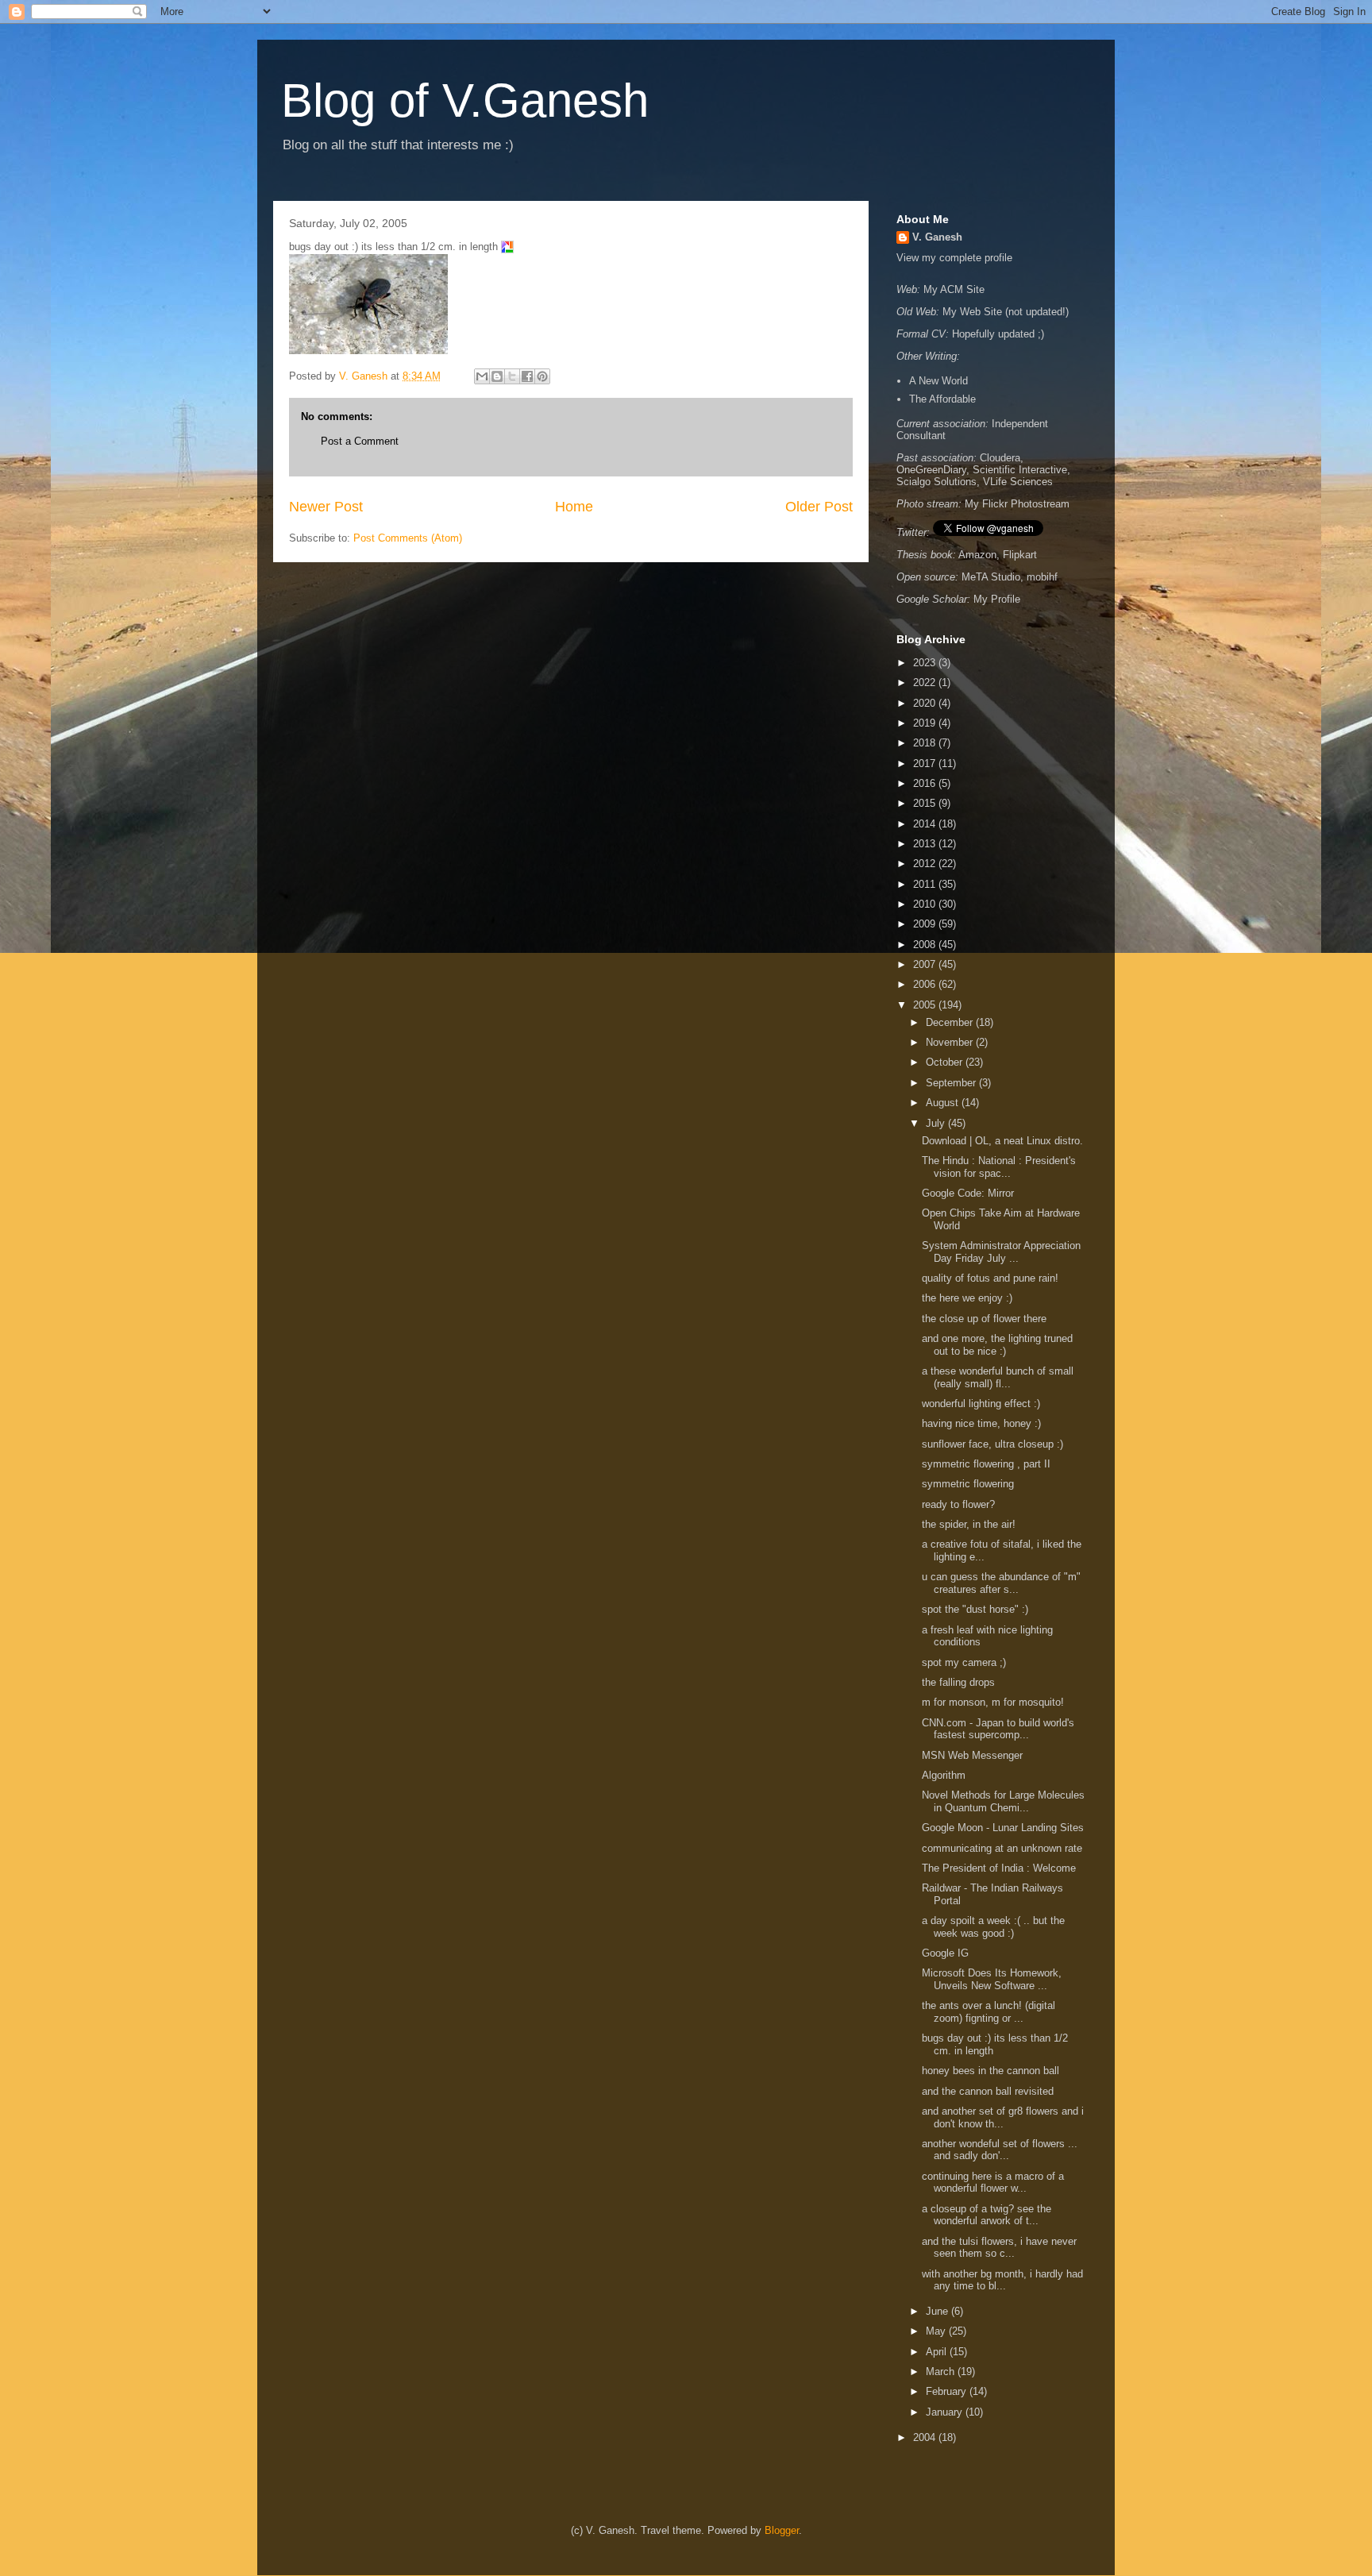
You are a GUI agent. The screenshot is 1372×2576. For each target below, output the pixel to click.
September (952, 1083)
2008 (926, 945)
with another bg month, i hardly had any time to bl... (1002, 2280)
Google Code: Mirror (968, 1193)
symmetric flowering (969, 1484)
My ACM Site (954, 289)
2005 (926, 1005)
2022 (926, 683)
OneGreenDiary (931, 470)
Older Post (819, 507)
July (937, 1123)
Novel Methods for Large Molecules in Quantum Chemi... (1003, 1801)
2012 (926, 864)
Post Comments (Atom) (408, 538)
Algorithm (944, 1775)
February (948, 2391)
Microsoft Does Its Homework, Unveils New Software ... (992, 1979)
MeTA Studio (991, 577)
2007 (926, 964)
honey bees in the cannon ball (992, 2071)
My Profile (997, 599)
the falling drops (960, 1682)
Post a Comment (360, 441)
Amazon (977, 555)
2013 (926, 844)
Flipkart (1020, 555)
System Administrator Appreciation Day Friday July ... (1001, 1252)
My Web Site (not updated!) (1006, 312)
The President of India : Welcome (999, 1868)
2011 (926, 884)
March (942, 2372)
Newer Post (326, 507)
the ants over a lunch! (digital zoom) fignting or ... (989, 2012)
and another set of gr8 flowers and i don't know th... (1003, 2117)
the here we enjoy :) (970, 1298)
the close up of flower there (986, 1319)
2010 (926, 904)
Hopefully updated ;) (998, 334)
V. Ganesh (937, 237)
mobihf (1042, 577)
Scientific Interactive (1020, 470)
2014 (926, 824)
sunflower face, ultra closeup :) (994, 1444)
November (951, 1042)
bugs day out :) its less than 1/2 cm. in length (995, 2044)
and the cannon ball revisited (989, 2091)
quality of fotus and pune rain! (990, 1278)
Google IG (945, 1953)
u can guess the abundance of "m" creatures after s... (1001, 1583)
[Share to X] (512, 376)
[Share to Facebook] (527, 376)
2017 (926, 764)
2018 (926, 743)
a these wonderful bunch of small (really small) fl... (998, 1377)
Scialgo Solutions (937, 482)
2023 (926, 663)
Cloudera (1000, 458)
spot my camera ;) (965, 1662)
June (938, 2311)
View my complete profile (954, 258)
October (946, 1062)
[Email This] (482, 376)
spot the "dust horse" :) (977, 1609)
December (951, 1022)
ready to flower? (960, 1504)
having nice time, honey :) (983, 1423)
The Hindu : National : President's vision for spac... (999, 1167)
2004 (926, 2437)
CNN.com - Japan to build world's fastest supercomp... (998, 1729)
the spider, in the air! (970, 1524)
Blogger (782, 2530)
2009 (926, 924)
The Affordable (942, 399)
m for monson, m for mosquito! (996, 1702)
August (944, 1103)
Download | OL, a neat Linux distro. (1002, 1141)
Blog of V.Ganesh (465, 100)
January (946, 2412)
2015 (926, 803)
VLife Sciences (1018, 482)
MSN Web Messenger (972, 1755)
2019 (926, 723)
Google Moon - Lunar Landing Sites (1003, 1828)
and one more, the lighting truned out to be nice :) (997, 1345)
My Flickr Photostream (1017, 504)
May (937, 2331)
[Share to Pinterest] (542, 376)
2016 (926, 783)
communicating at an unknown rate (1002, 1848)
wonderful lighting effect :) (983, 1404)
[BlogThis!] (497, 376)
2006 (926, 984)
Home (574, 507)
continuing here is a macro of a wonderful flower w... (993, 2183)
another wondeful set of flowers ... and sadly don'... (1000, 2150)
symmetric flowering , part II (988, 1464)
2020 (926, 703)
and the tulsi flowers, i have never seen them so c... (999, 2248)
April (938, 2352)
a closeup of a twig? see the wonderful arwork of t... (987, 2215)
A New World (938, 381)
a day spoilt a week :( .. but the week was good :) (993, 1927)
